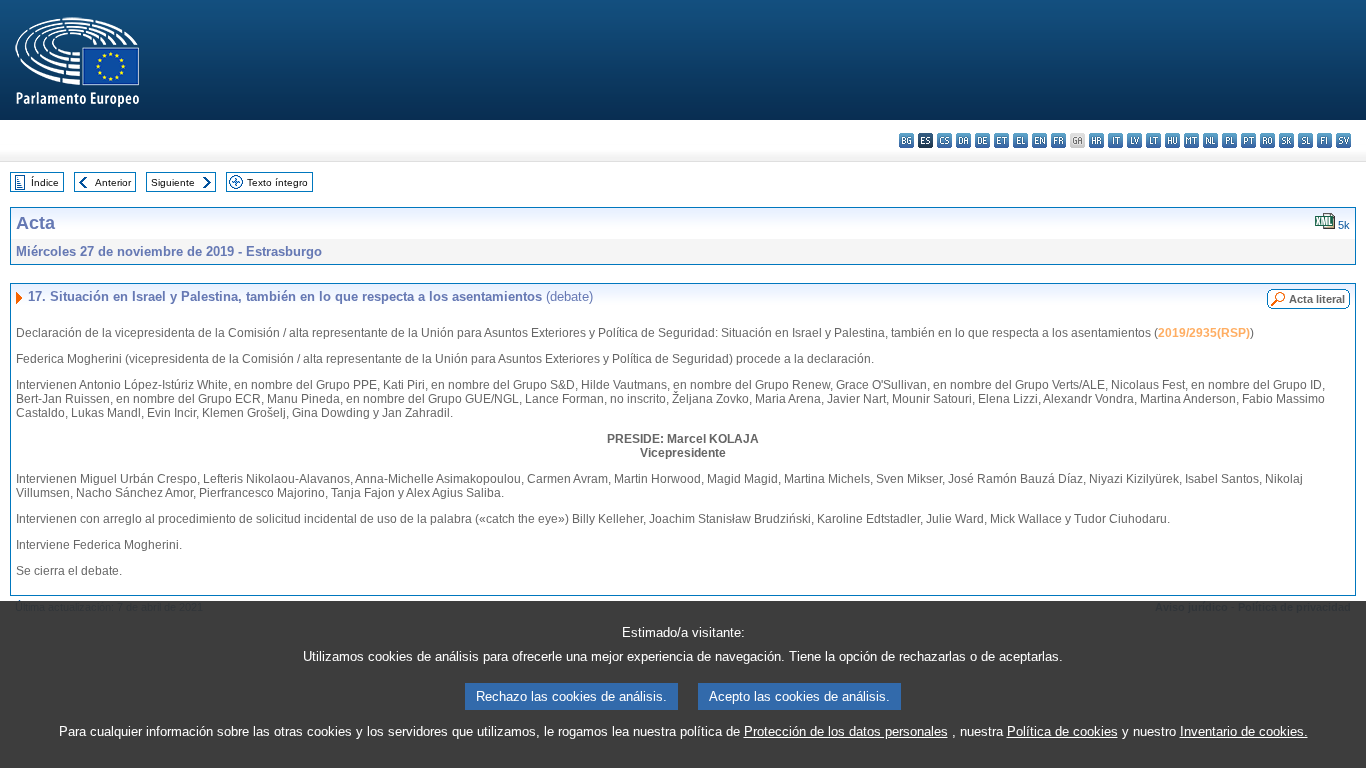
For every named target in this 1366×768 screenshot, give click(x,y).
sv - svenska (1343, 140)
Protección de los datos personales (846, 731)
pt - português (1248, 140)
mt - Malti (1191, 140)
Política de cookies (1062, 731)
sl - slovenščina (1305, 140)
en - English (1039, 140)
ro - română (1267, 140)
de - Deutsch (982, 140)
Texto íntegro (277, 182)
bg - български (906, 140)
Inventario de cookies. (1244, 731)
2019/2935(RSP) (1204, 333)
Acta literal (1317, 299)
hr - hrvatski (1096, 140)
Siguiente (173, 182)
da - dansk (963, 140)
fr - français (1058, 140)
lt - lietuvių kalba (1153, 140)
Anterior (113, 182)
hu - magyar (1172, 140)
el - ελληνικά (1020, 140)
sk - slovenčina (1286, 140)
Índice (45, 182)
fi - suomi (1324, 140)
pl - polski (1229, 140)
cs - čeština (944, 140)
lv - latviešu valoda (1134, 140)
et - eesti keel (1001, 140)
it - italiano (1115, 140)
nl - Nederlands (1210, 140)
